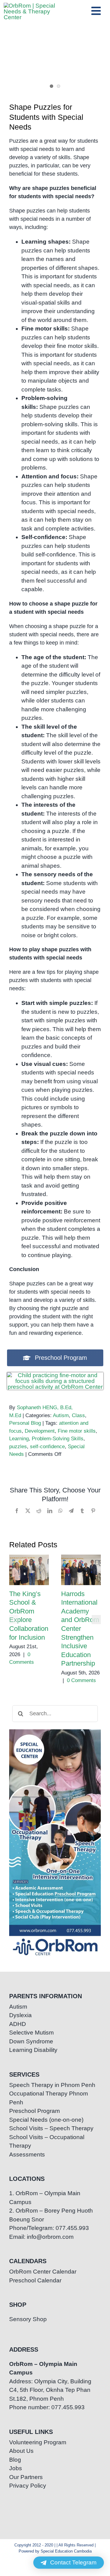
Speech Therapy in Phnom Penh (52, 2085)
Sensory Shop (28, 2319)
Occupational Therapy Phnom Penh (49, 2098)
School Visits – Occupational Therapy (47, 2142)
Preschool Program (35, 2111)
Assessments (27, 2154)
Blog (15, 2460)
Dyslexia (20, 2015)
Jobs (16, 2468)
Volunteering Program (38, 2442)
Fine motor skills (77, 1431)
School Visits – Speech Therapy (51, 2128)
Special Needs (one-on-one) (46, 2120)
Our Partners (26, 2477)
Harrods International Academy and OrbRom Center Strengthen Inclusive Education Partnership (81, 1570)
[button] (14, 1620)
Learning (19, 1439)
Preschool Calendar (35, 2280)
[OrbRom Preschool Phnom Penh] (55, 1375)
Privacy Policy (28, 2486)
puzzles (18, 1447)
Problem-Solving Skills (58, 1439)
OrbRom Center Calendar (43, 2272)
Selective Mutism (31, 2033)
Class (78, 1415)
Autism (61, 1415)
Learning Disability (33, 2050)
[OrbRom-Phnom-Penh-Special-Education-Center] (35, 6)
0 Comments (81, 1680)
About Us (21, 2451)
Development (40, 1431)
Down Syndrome (31, 2041)
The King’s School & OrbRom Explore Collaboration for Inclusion (29, 1570)
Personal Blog (25, 1423)
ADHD (18, 2024)
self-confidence (47, 1447)
